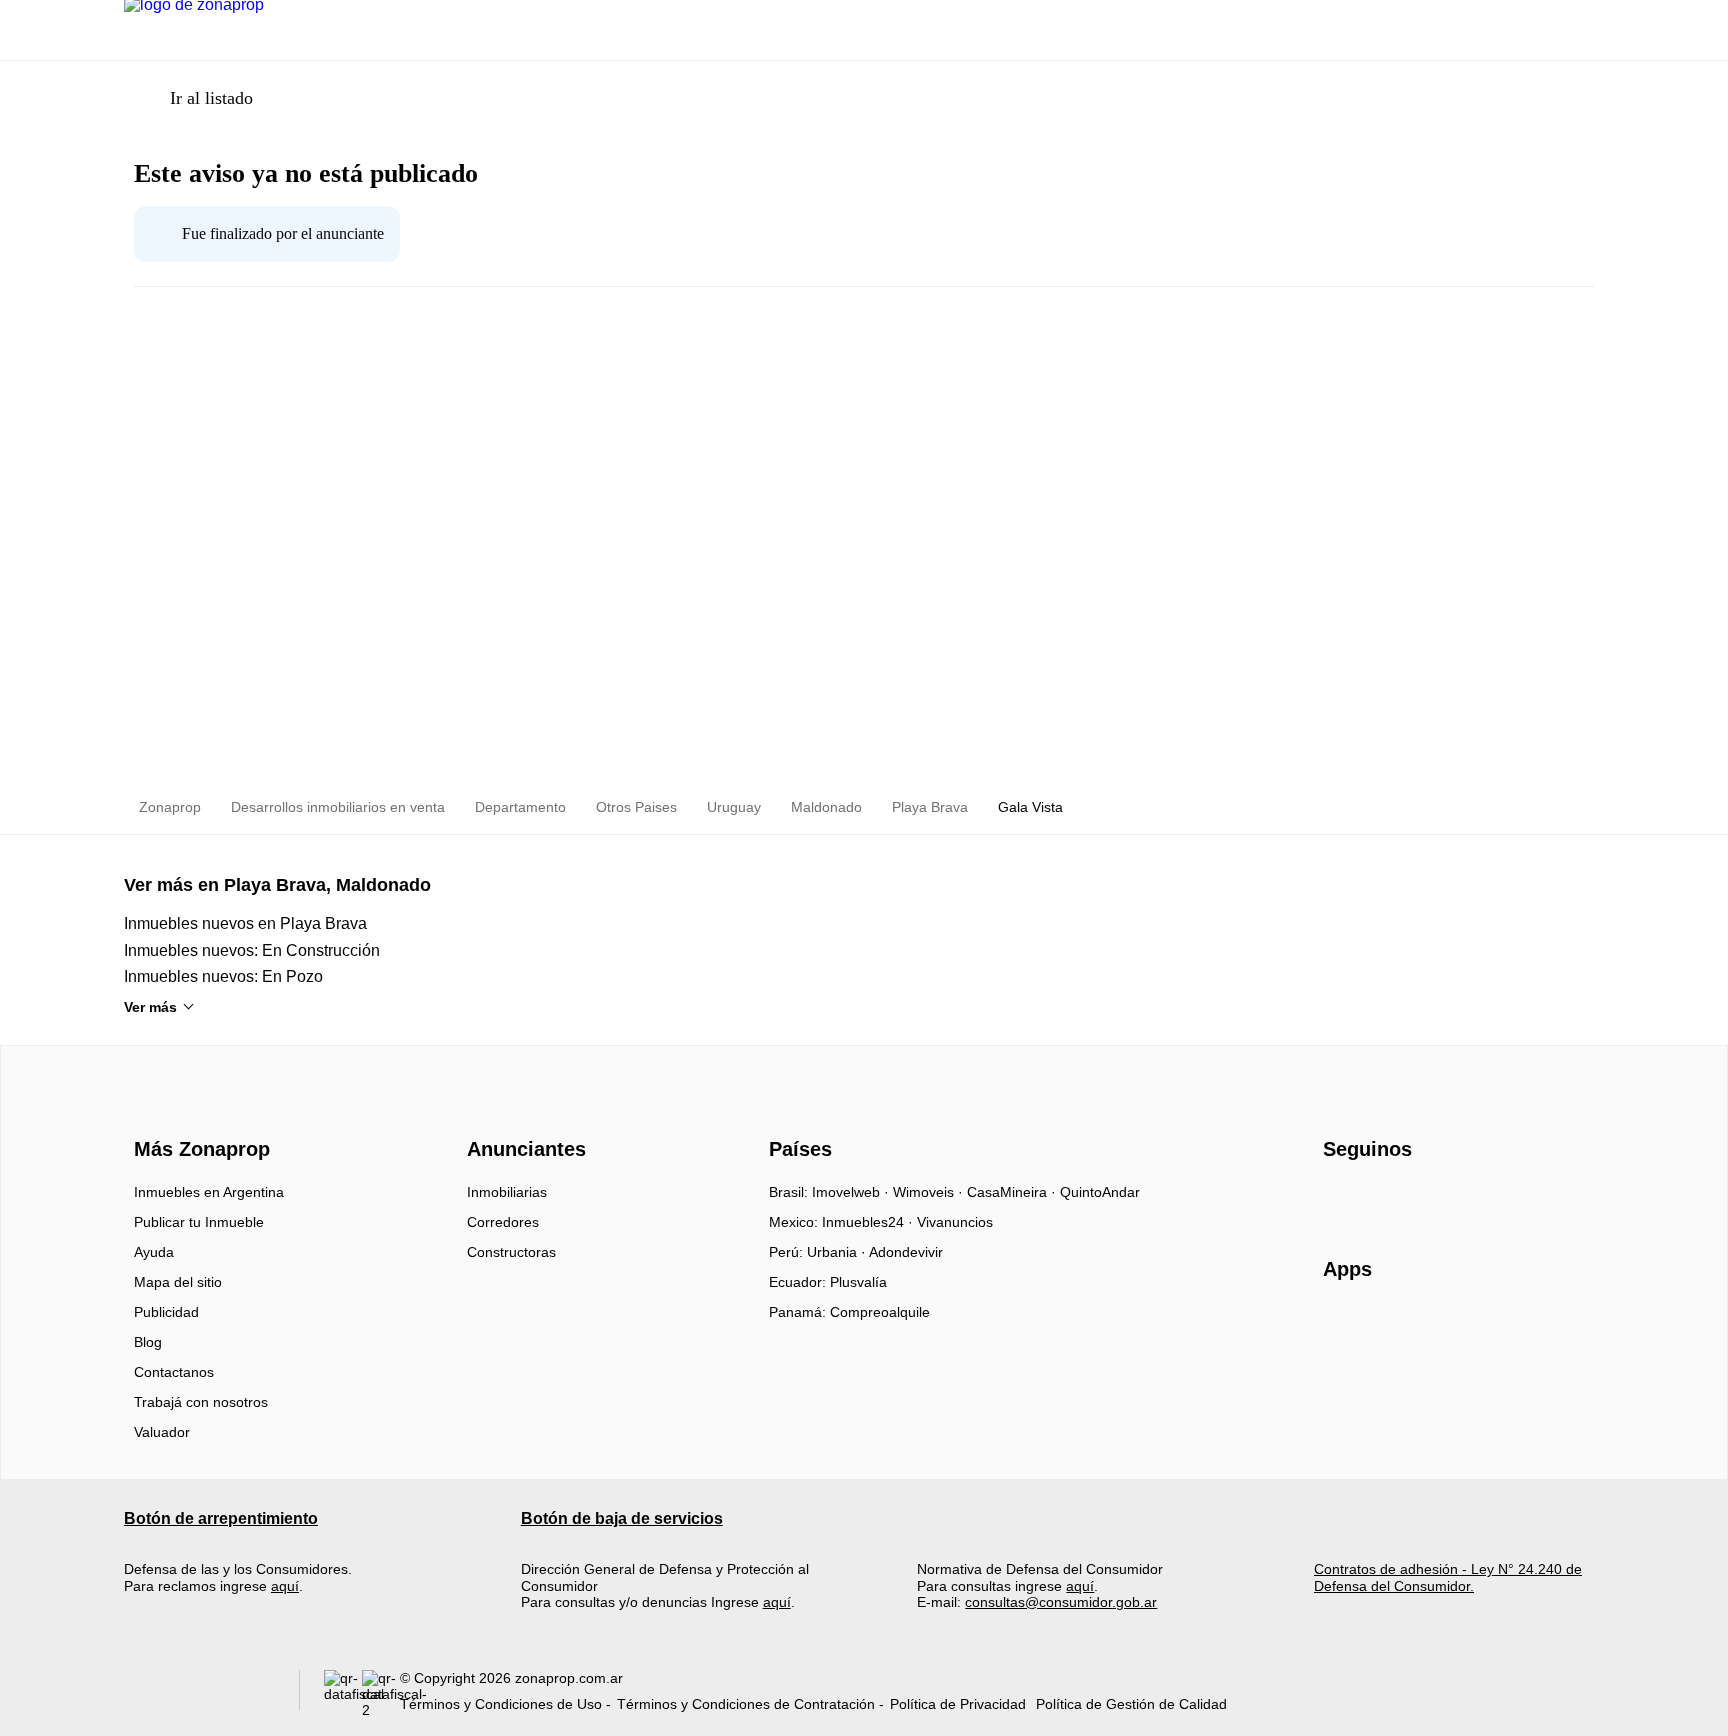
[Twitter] (1438, 1199)
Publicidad (166, 1312)
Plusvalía (858, 1282)
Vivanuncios (955, 1222)
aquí (285, 1586)
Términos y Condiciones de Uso (501, 1704)
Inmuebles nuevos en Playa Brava (245, 923)
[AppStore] (1387, 1327)
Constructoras (511, 1252)
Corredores (503, 1222)
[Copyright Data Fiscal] (381, 1694)
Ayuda (154, 1252)
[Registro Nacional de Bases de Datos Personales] (343, 1694)
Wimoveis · (930, 1192)
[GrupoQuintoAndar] (199, 1694)
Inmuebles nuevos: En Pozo (223, 976)
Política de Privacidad (958, 1704)
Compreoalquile (880, 1312)
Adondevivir (906, 1252)
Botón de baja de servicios (622, 1518)
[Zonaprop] (197, 1113)
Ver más (150, 1007)
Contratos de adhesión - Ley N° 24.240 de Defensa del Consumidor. (1448, 1577)
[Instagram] (1372, 1199)
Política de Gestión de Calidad (1131, 1704)
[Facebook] (1339, 1199)
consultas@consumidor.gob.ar (1061, 1602)
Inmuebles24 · (869, 1222)
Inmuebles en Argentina (209, 1192)
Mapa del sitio (178, 1282)
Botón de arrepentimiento (221, 1518)
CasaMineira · (1013, 1192)
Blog (148, 1342)
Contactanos (174, 1372)
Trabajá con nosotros (201, 1402)
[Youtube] (1405, 1199)
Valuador (162, 1432)
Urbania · (838, 1252)
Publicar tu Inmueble (199, 1222)
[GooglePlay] (1522, 1327)
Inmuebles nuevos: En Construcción (252, 950)
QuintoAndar (1100, 1192)
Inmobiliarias (507, 1192)
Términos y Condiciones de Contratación (746, 1704)
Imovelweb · (852, 1192)
